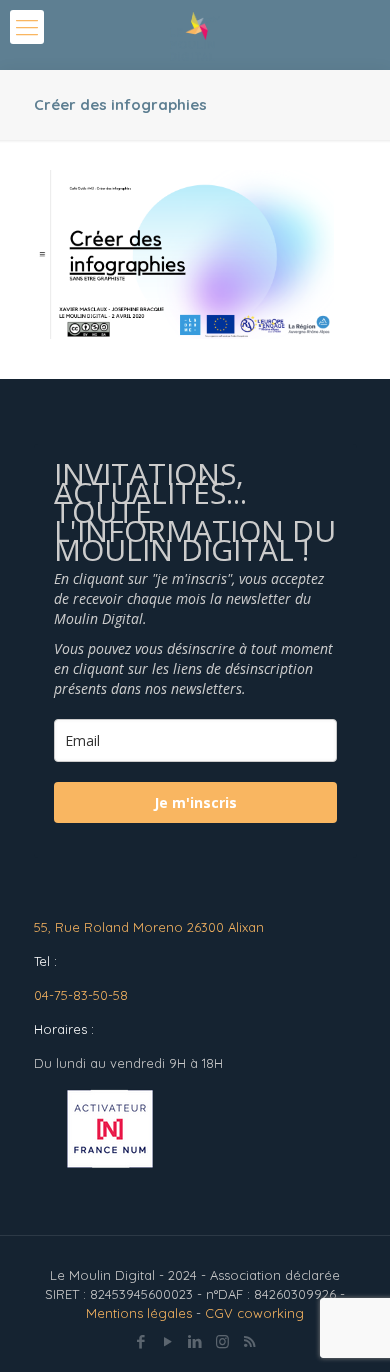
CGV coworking (254, 1313)
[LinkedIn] (195, 1341)
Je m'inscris (195, 802)
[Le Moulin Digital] (195, 35)
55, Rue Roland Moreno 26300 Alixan (149, 927)
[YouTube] (168, 1341)
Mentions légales (139, 1313)
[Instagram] (222, 1341)
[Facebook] (141, 1341)
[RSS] (249, 1341)
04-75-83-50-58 (81, 995)
